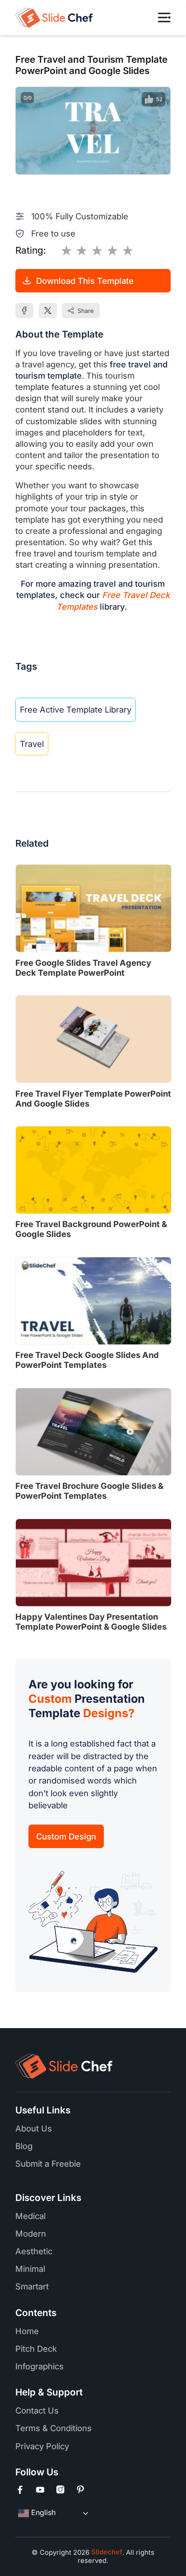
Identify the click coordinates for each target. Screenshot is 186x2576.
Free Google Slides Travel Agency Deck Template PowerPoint (83, 968)
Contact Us (37, 2410)
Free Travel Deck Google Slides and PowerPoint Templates (87, 1360)
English (42, 2513)
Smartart (32, 2286)
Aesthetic (34, 2251)
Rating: (31, 250)
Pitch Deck (36, 2349)
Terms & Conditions (53, 2428)
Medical (30, 2216)
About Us (34, 2128)
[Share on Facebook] (24, 310)
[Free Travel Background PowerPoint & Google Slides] (93, 1170)
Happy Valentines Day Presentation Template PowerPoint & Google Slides (91, 1622)
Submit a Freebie (48, 2164)
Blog (24, 2146)
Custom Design (66, 1836)
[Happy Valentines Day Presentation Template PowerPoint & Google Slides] (93, 1563)
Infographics (40, 2366)
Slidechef (106, 2552)
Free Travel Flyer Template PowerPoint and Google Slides (93, 1098)
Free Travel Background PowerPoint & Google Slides (91, 1229)
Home (27, 2331)
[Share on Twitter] (48, 310)
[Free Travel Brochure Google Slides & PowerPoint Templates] (93, 1432)
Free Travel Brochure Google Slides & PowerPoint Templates (89, 1491)
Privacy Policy (42, 2446)
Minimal (30, 2269)
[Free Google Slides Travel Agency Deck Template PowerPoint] (93, 908)
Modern (31, 2233)
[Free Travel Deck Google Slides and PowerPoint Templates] (93, 1301)
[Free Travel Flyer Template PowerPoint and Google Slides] (93, 1039)
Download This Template (85, 281)
